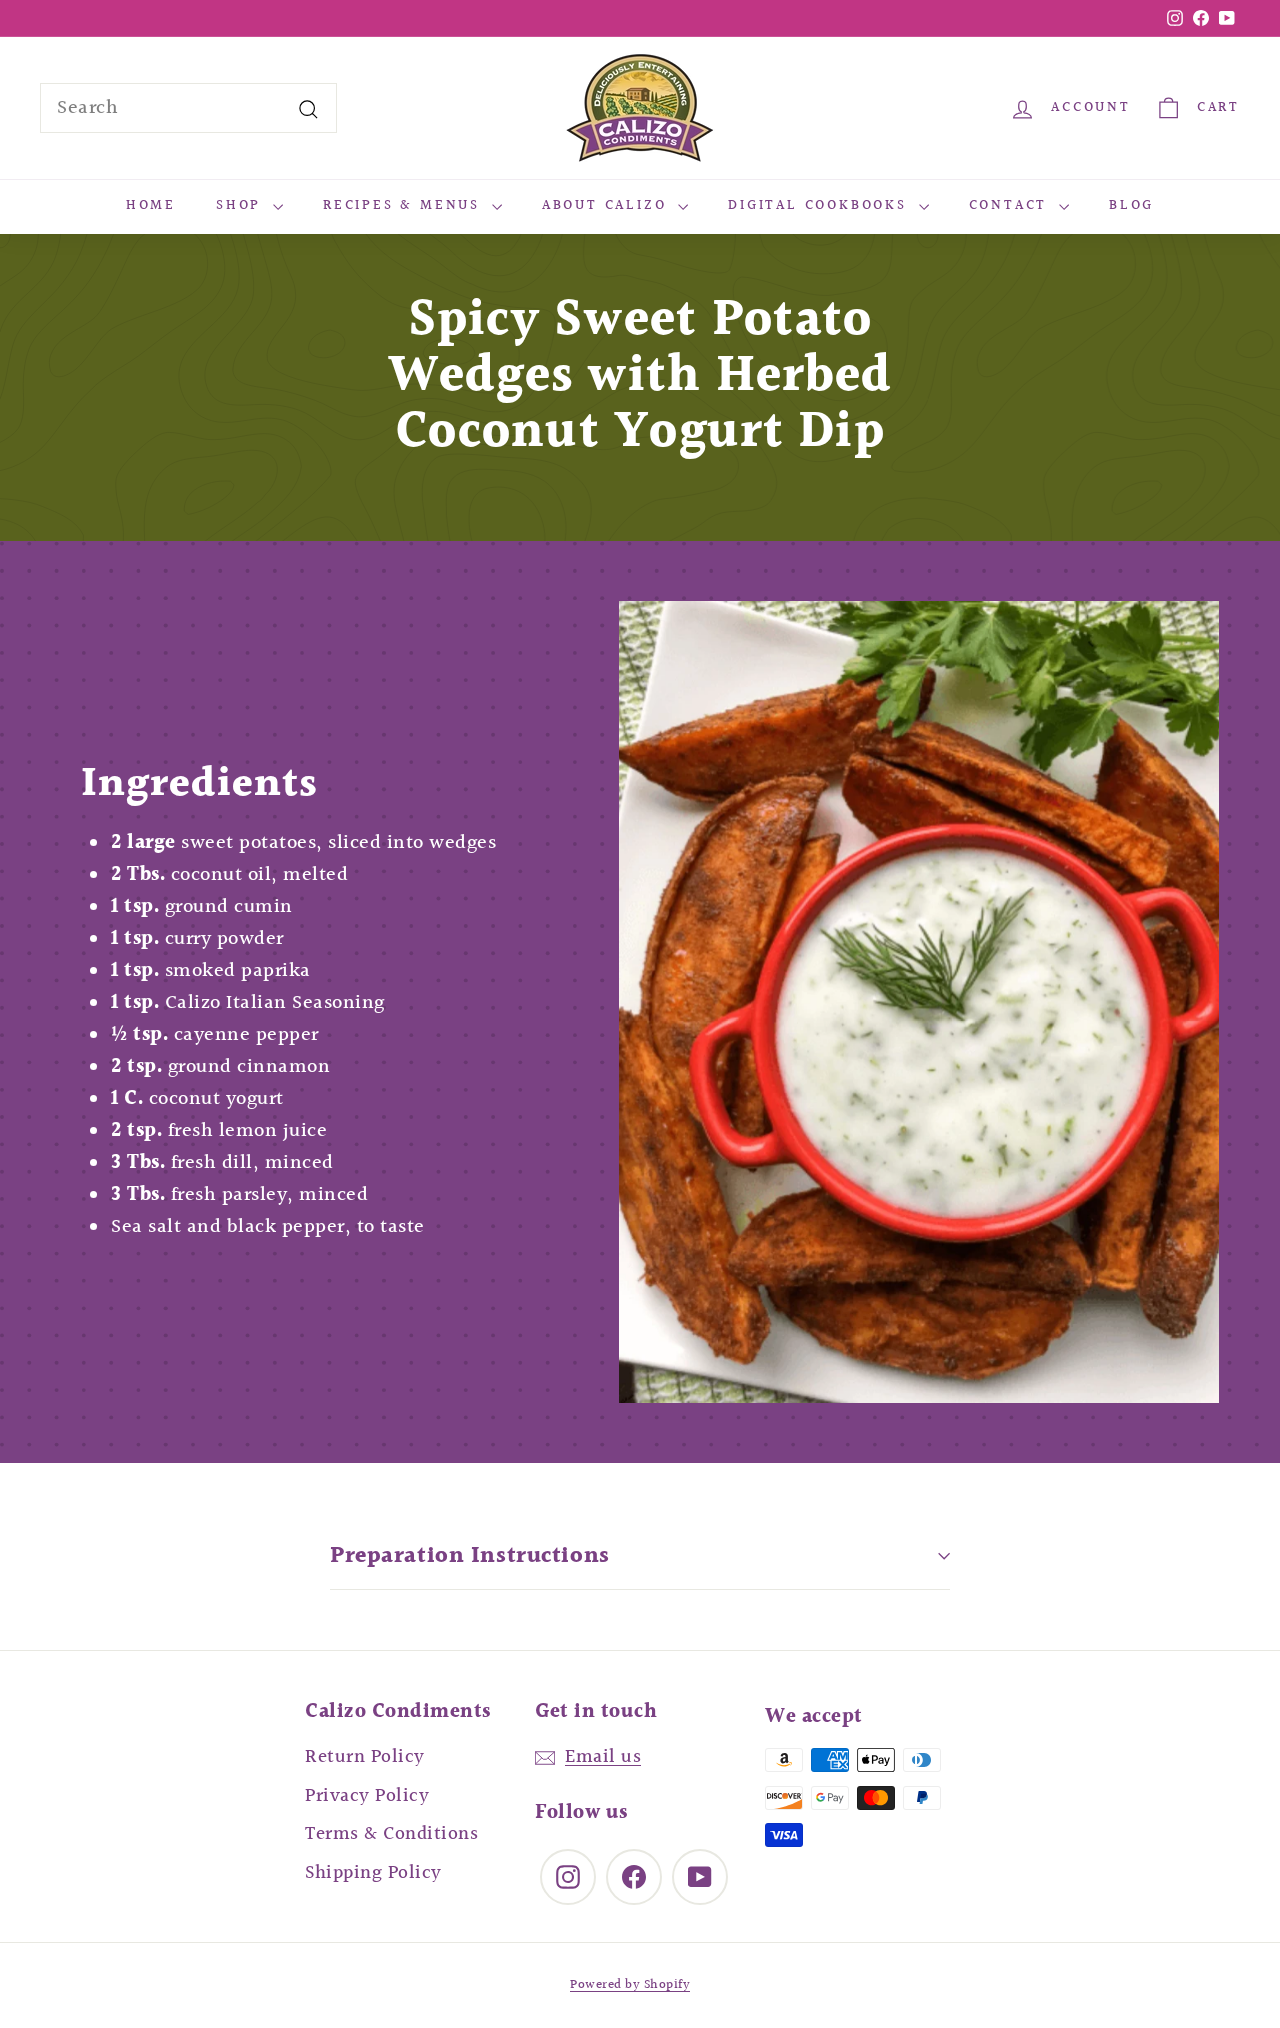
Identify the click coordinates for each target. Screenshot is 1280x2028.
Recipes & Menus (405, 206)
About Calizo (607, 206)
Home (151, 206)
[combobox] (188, 108)
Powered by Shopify (630, 1985)
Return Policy (365, 1757)
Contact (1011, 206)
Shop (242, 206)
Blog (1131, 206)
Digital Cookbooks (820, 206)
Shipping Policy (373, 1873)
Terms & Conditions (391, 1834)
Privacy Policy (367, 1796)
